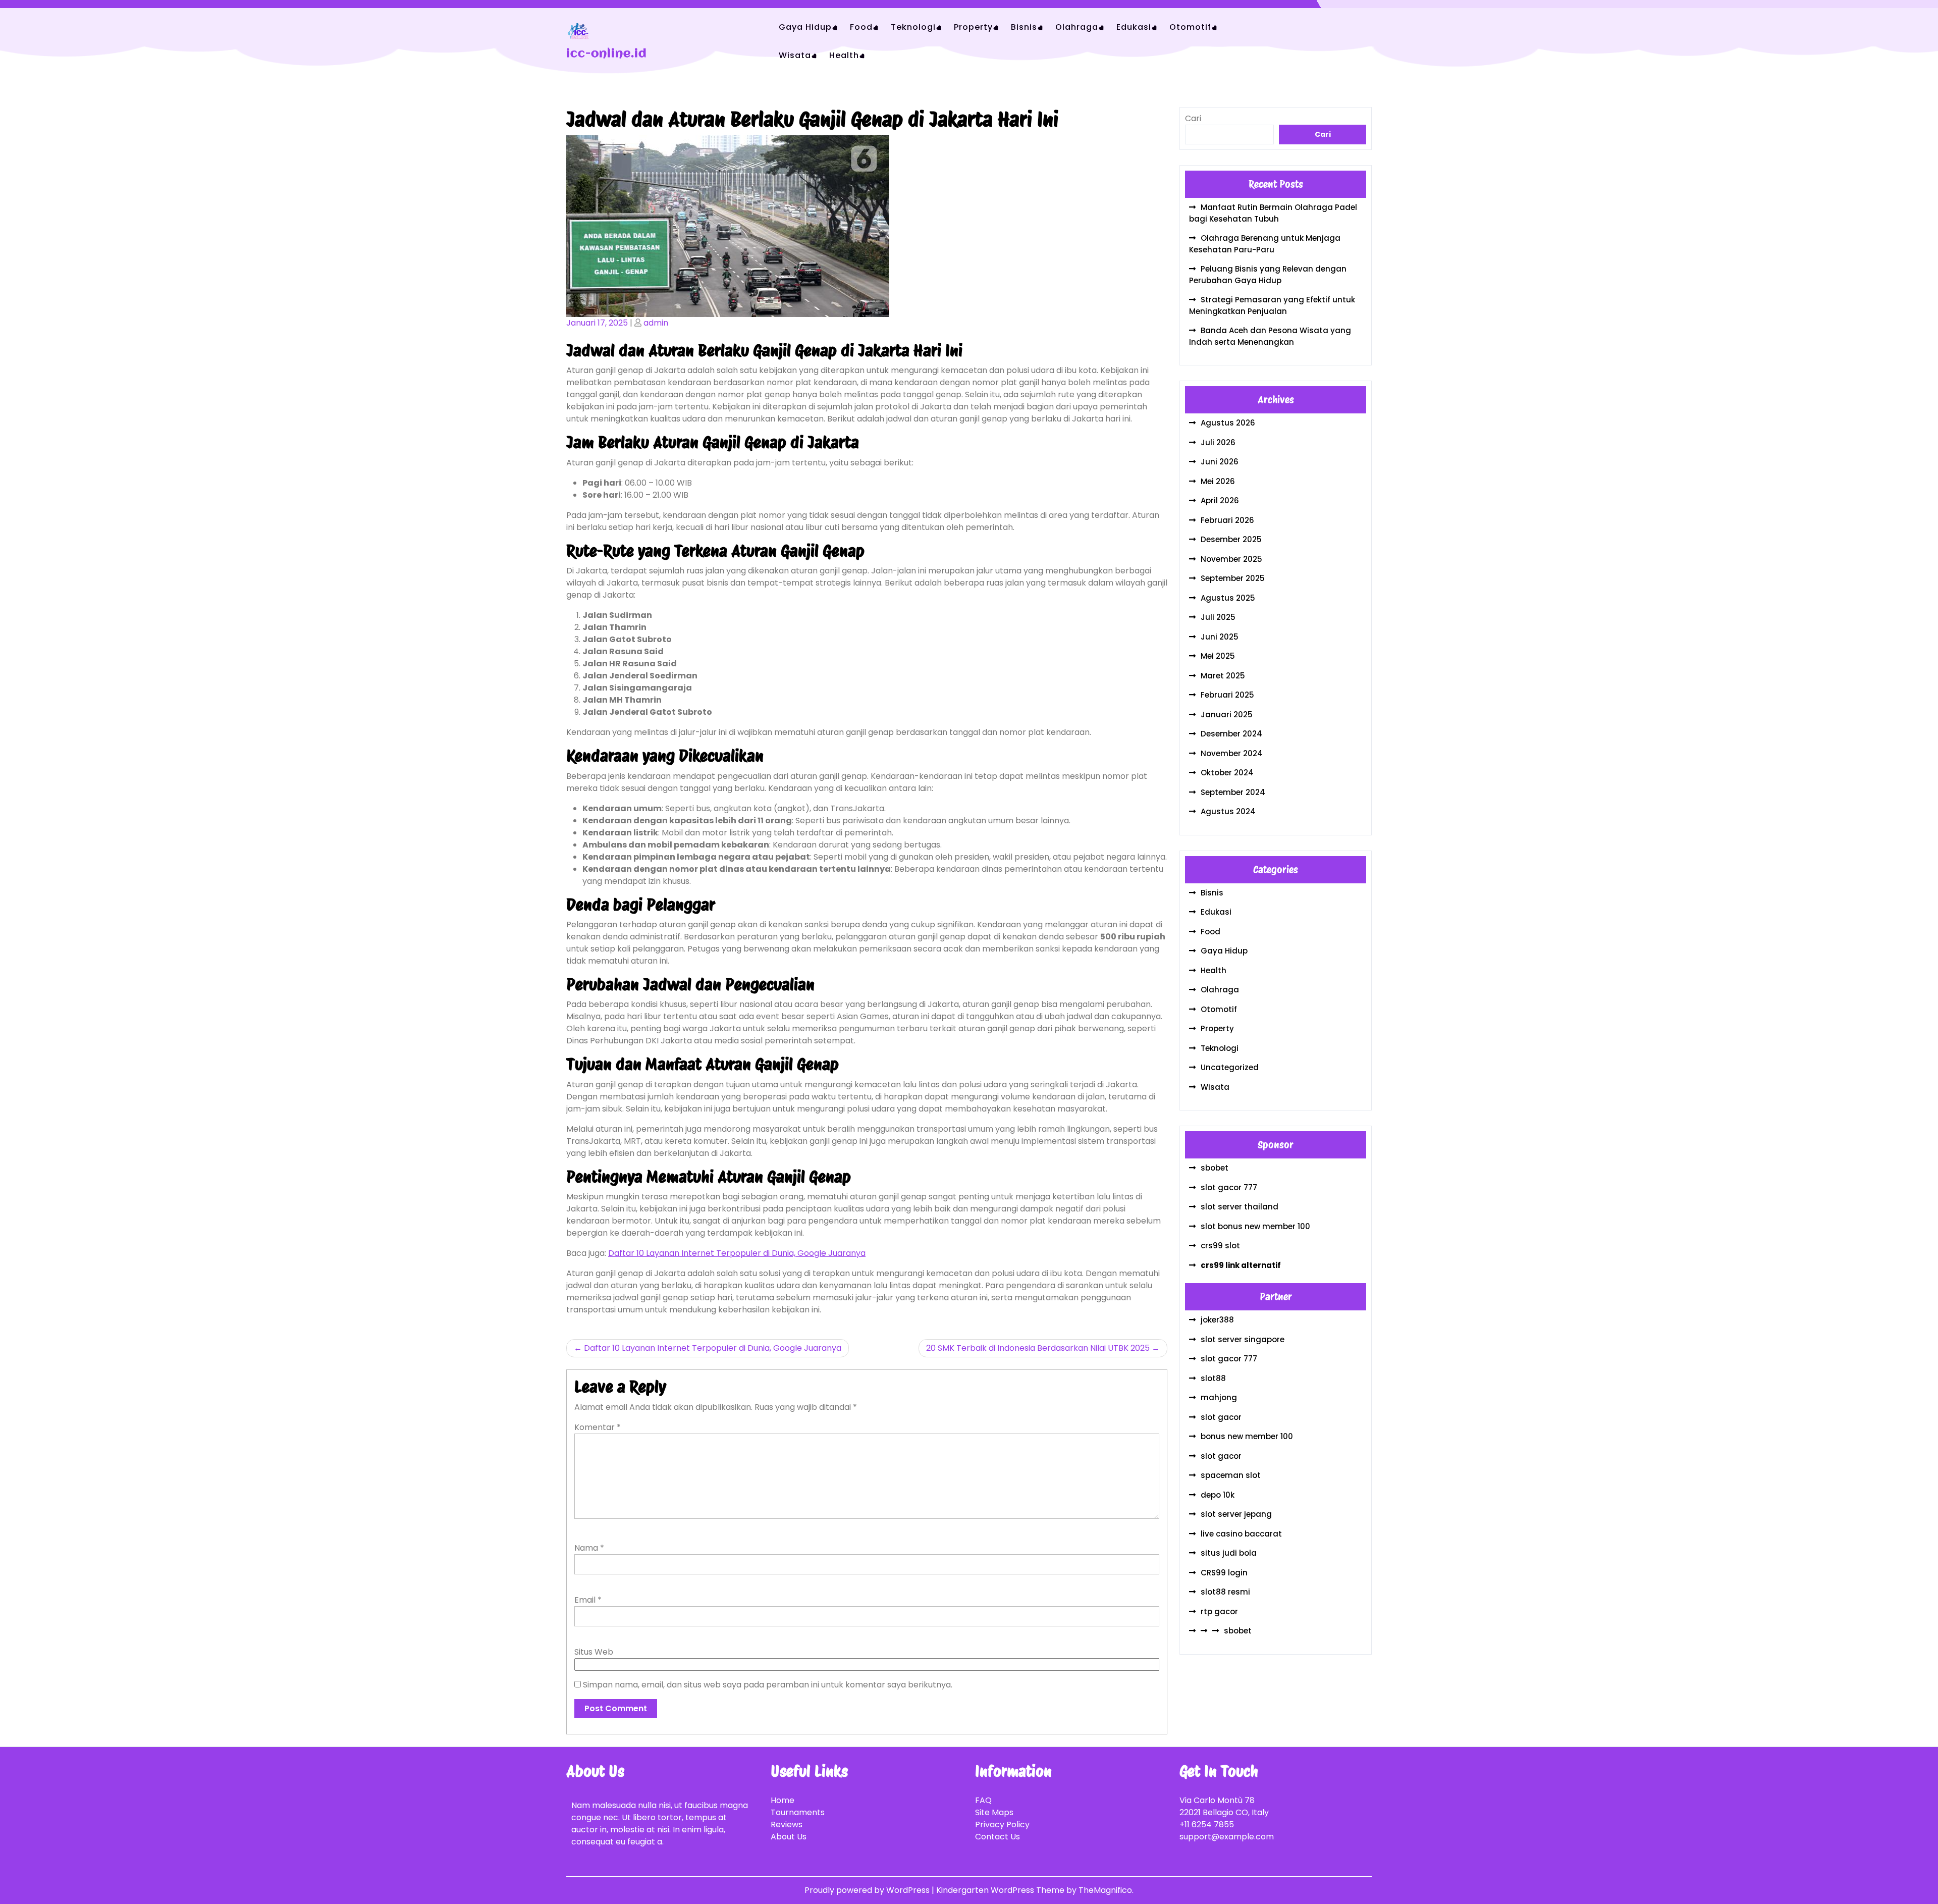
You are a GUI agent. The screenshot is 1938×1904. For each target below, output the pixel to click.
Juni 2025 (1220, 637)
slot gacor (1221, 1417)
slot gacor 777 (1229, 1187)
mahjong (1219, 1397)
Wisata (795, 55)
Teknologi (913, 27)
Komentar (598, 1427)
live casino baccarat (1241, 1534)
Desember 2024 (1231, 734)
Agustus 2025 (1228, 598)
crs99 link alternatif (1241, 1265)
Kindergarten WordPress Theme (1001, 1890)
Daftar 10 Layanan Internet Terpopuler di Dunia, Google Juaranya (737, 1253)
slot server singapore (1243, 1339)
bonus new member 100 (1247, 1436)
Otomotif (1190, 27)
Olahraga (1077, 27)
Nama (589, 1548)
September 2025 (1233, 578)
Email (588, 1600)
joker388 (1217, 1320)
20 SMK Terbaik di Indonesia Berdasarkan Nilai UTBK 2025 (1038, 1348)
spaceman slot (1231, 1475)
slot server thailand (1240, 1207)
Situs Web (594, 1652)
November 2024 (1232, 753)
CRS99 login (1224, 1573)
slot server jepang (1236, 1514)
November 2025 (1231, 559)
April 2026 (1220, 500)
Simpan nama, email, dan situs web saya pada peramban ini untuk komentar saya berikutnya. (768, 1685)
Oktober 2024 (1227, 773)
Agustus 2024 (1228, 811)
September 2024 (1233, 792)
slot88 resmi (1225, 1592)
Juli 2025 (1218, 617)
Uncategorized (1230, 1067)
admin (656, 323)
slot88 (1213, 1378)
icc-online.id (607, 54)
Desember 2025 (1231, 539)
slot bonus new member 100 (1255, 1226)
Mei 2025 (1218, 656)
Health (844, 55)
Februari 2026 (1227, 520)
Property (973, 27)
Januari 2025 (1227, 715)
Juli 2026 (1218, 442)
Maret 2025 (1223, 676)
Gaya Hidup (805, 27)
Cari (1193, 118)
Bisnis (1024, 27)
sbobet (1215, 1168)
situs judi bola (1229, 1553)
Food (861, 27)
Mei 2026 (1218, 481)
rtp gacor (1219, 1611)
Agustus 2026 (1228, 423)
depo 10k (1218, 1495)
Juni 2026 (1220, 462)
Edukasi (1134, 27)
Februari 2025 (1227, 695)
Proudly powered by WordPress (868, 1890)
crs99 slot (1220, 1246)
